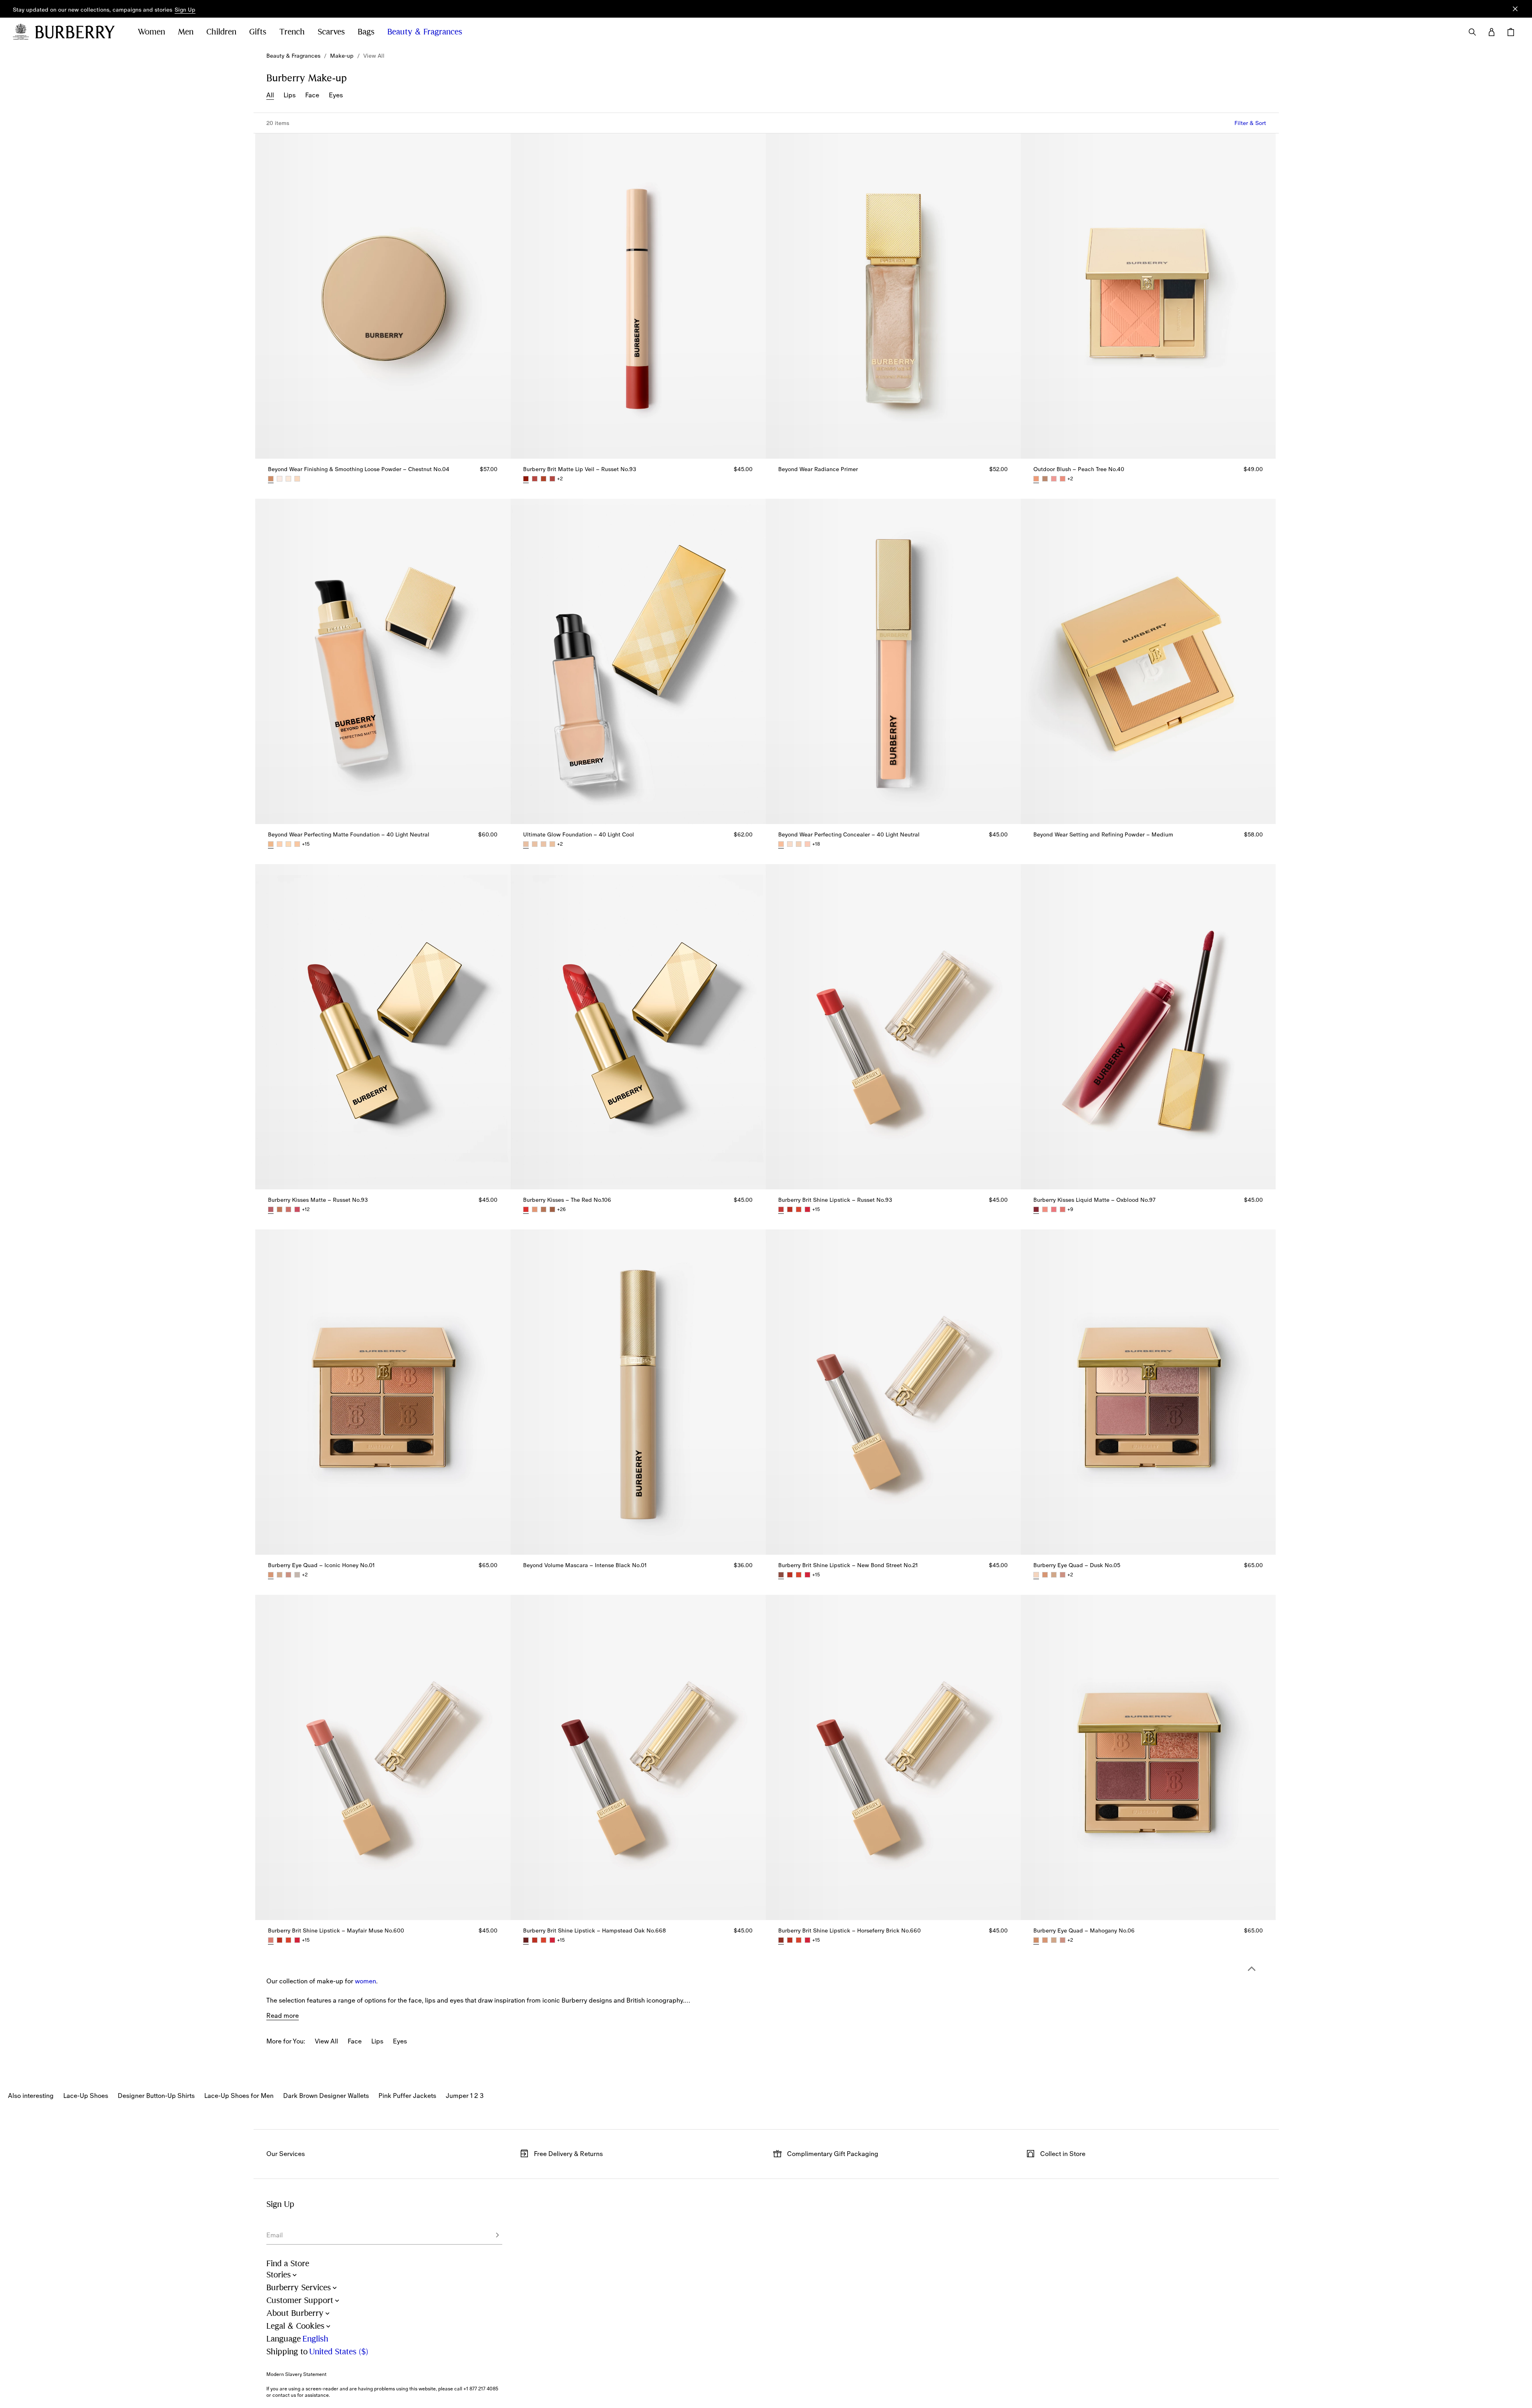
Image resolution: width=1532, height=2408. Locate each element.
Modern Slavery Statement (296, 2374)
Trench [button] (292, 32)
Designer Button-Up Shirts (156, 2096)
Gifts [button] (258, 32)
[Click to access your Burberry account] (1492, 32)
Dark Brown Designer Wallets (326, 2096)
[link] (293, 56)
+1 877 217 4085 (481, 2389)
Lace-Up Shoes (86, 2096)
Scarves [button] (331, 32)
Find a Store (288, 2264)
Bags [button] (366, 32)
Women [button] (151, 32)
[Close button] (1515, 9)
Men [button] (186, 32)
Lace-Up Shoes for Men (239, 2096)
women (365, 1981)
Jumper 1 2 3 (465, 2096)
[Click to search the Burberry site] (1472, 32)
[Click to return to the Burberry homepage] (79, 32)
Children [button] (221, 32)
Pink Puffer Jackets (407, 2096)
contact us (284, 2395)
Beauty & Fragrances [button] (425, 32)
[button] (185, 10)
